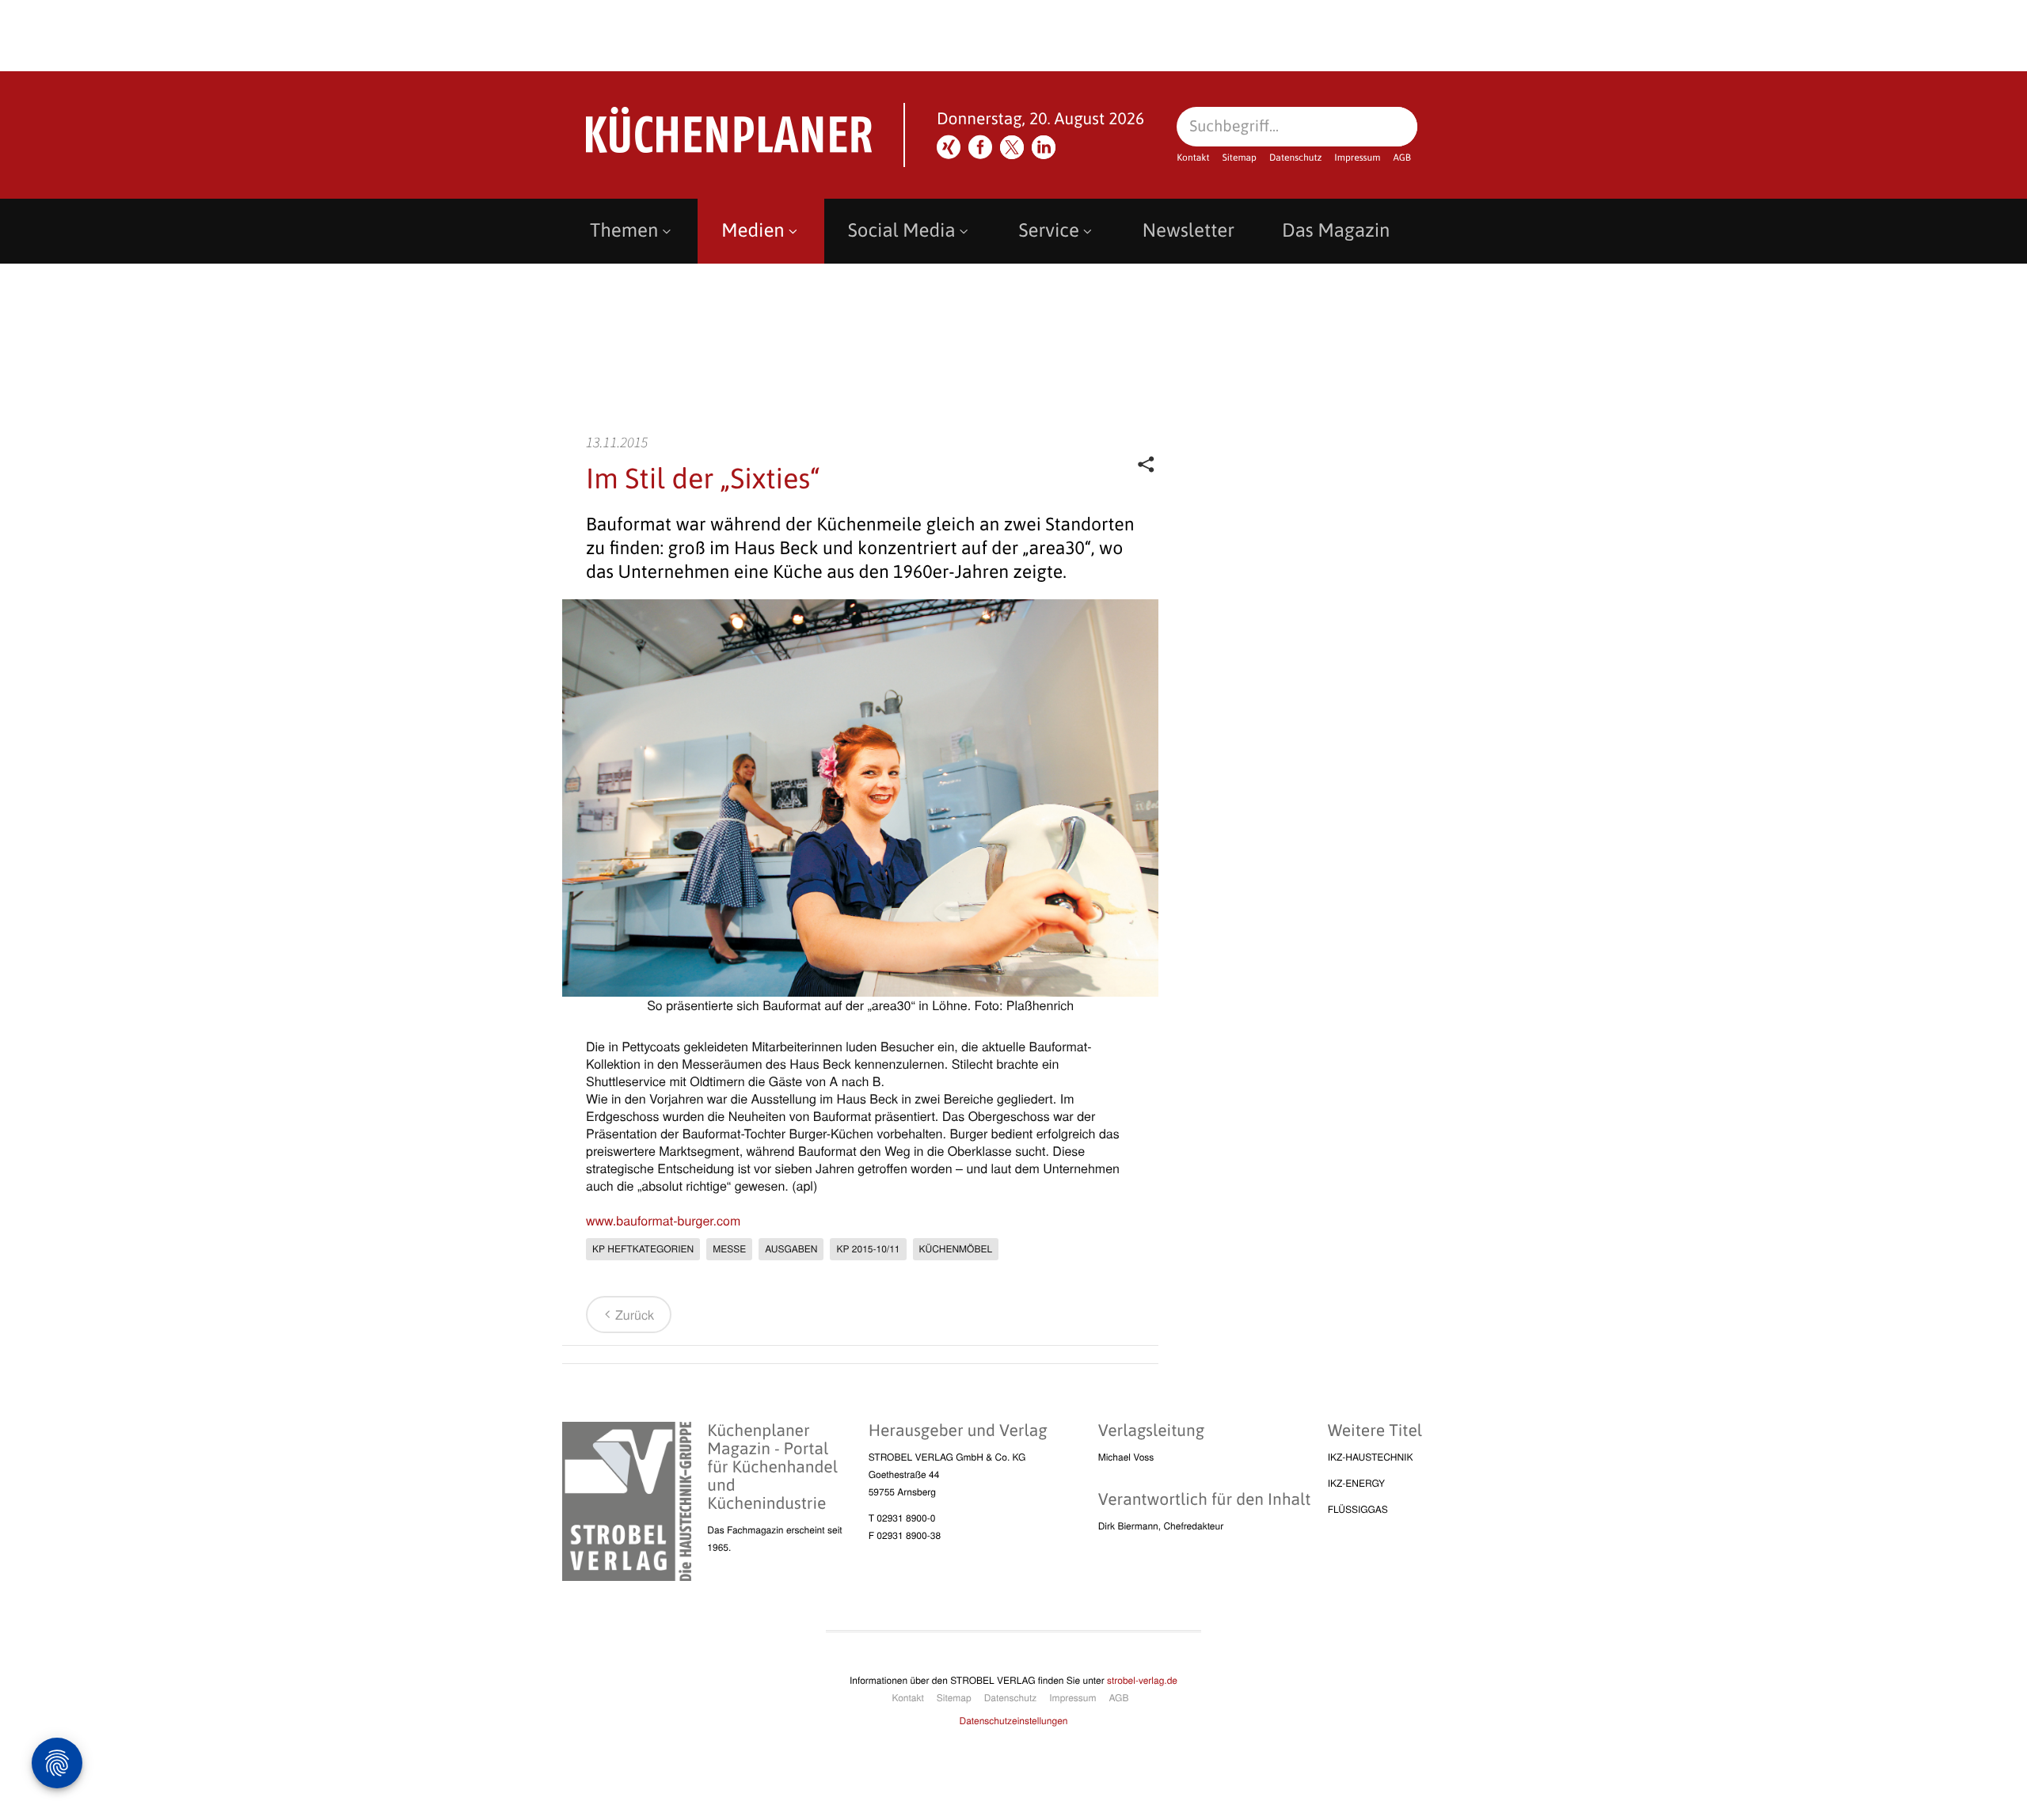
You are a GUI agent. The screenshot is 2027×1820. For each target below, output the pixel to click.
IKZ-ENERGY (1356, 1483)
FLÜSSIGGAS (1358, 1509)
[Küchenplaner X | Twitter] (1012, 147)
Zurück (635, 1315)
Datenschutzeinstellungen (1014, 1721)
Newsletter (1188, 231)
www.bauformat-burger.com (663, 1220)
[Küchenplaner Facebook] (980, 147)
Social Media (902, 231)
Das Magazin (1336, 231)
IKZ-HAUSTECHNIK (1371, 1457)
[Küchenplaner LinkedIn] (1044, 147)
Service (1049, 231)
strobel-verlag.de (1142, 1680)
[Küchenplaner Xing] (949, 147)
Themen (624, 231)
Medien (753, 231)
